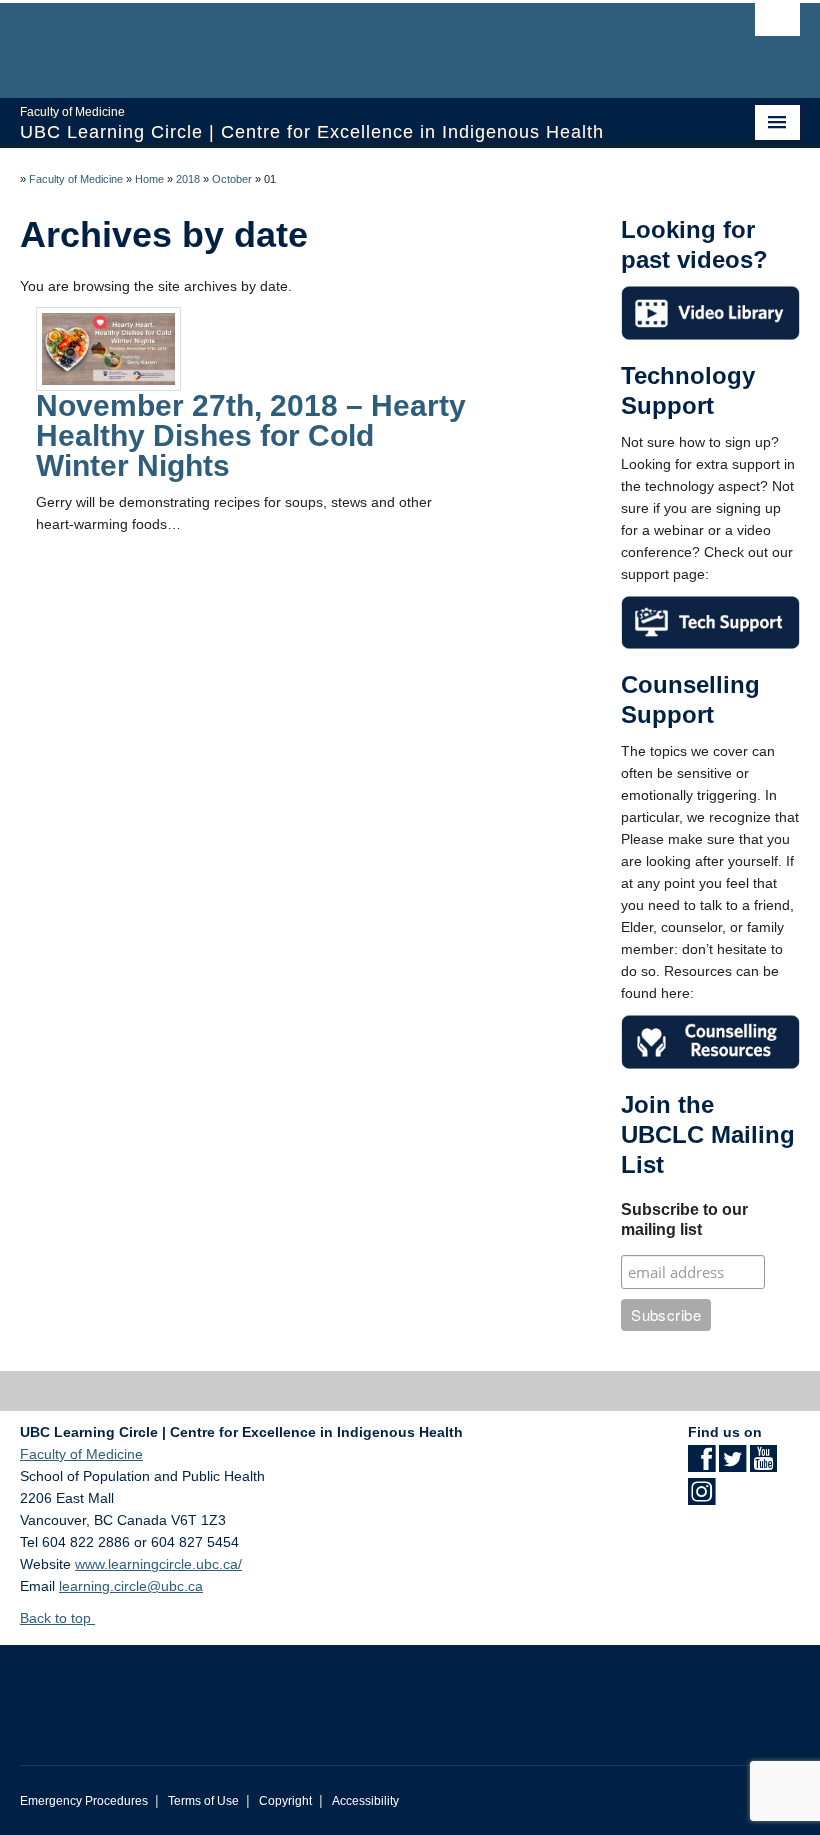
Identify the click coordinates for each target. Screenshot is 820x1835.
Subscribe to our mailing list (684, 1219)
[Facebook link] (701, 1465)
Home (149, 179)
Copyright (285, 1801)
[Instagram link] (701, 1498)
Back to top (57, 1618)
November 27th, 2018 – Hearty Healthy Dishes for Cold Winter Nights (251, 435)
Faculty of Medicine (76, 179)
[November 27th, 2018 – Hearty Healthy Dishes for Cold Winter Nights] (108, 348)
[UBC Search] (777, 25)
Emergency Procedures (84, 1801)
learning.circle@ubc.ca (131, 1586)
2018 (188, 179)
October (232, 179)
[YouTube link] (763, 1465)
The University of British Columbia (351, 41)
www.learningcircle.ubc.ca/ (158, 1564)
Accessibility (365, 1801)
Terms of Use (203, 1801)
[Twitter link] (732, 1465)
